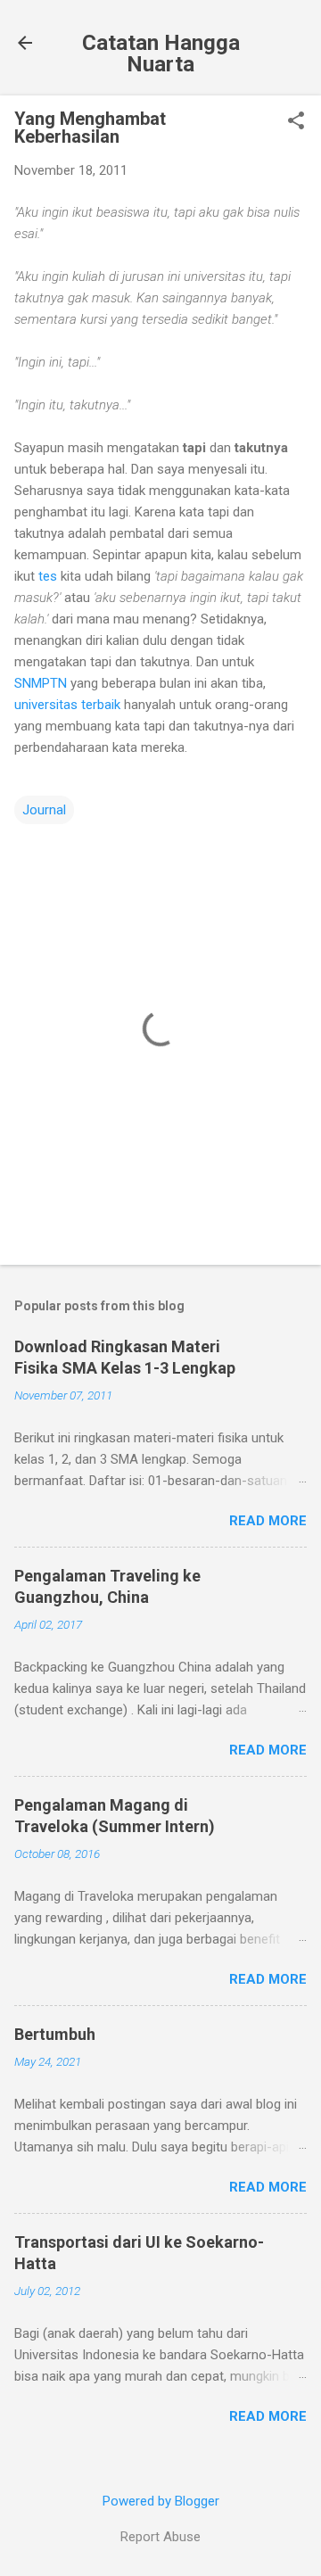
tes (48, 576)
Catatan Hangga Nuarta (161, 54)
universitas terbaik (67, 705)
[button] (296, 122)
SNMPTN (41, 683)
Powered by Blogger (161, 2501)
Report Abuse (160, 2537)
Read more (268, 1521)
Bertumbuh (55, 2034)
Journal (44, 810)
